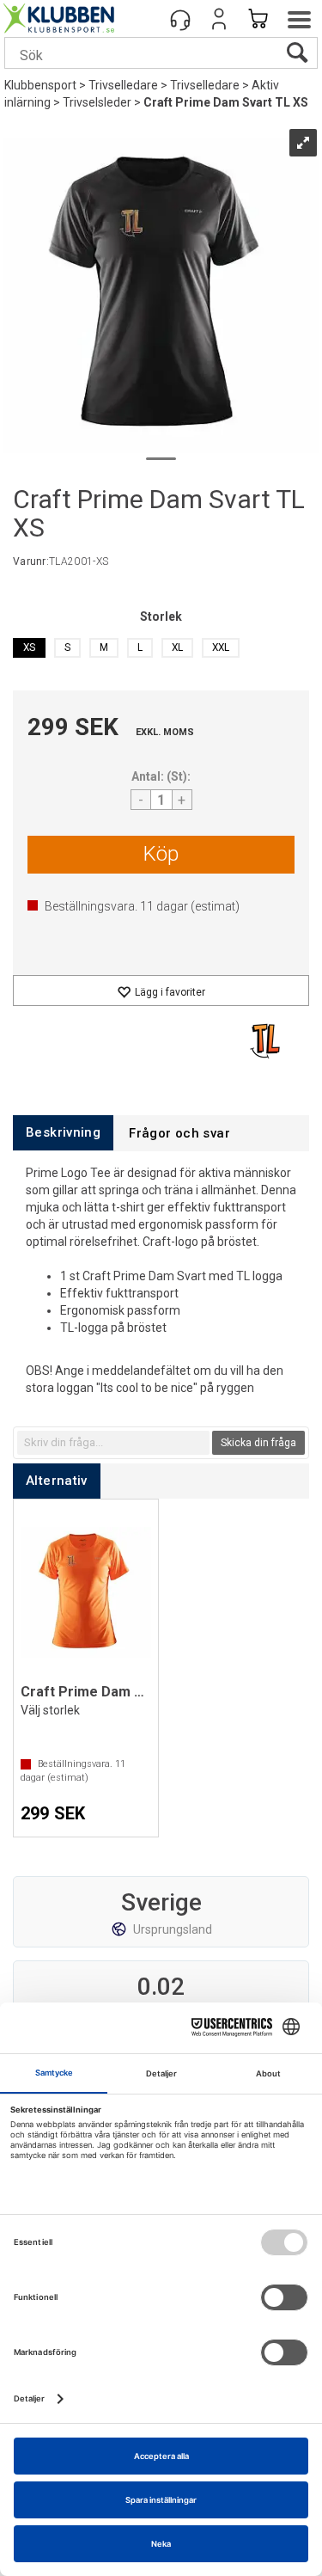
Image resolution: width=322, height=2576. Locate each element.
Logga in (219, 19)
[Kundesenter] (180, 19)
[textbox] (113, 1443)
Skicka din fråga (258, 1443)
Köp (161, 854)
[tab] (63, 1133)
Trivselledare (123, 85)
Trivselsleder (97, 102)
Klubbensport (40, 85)
